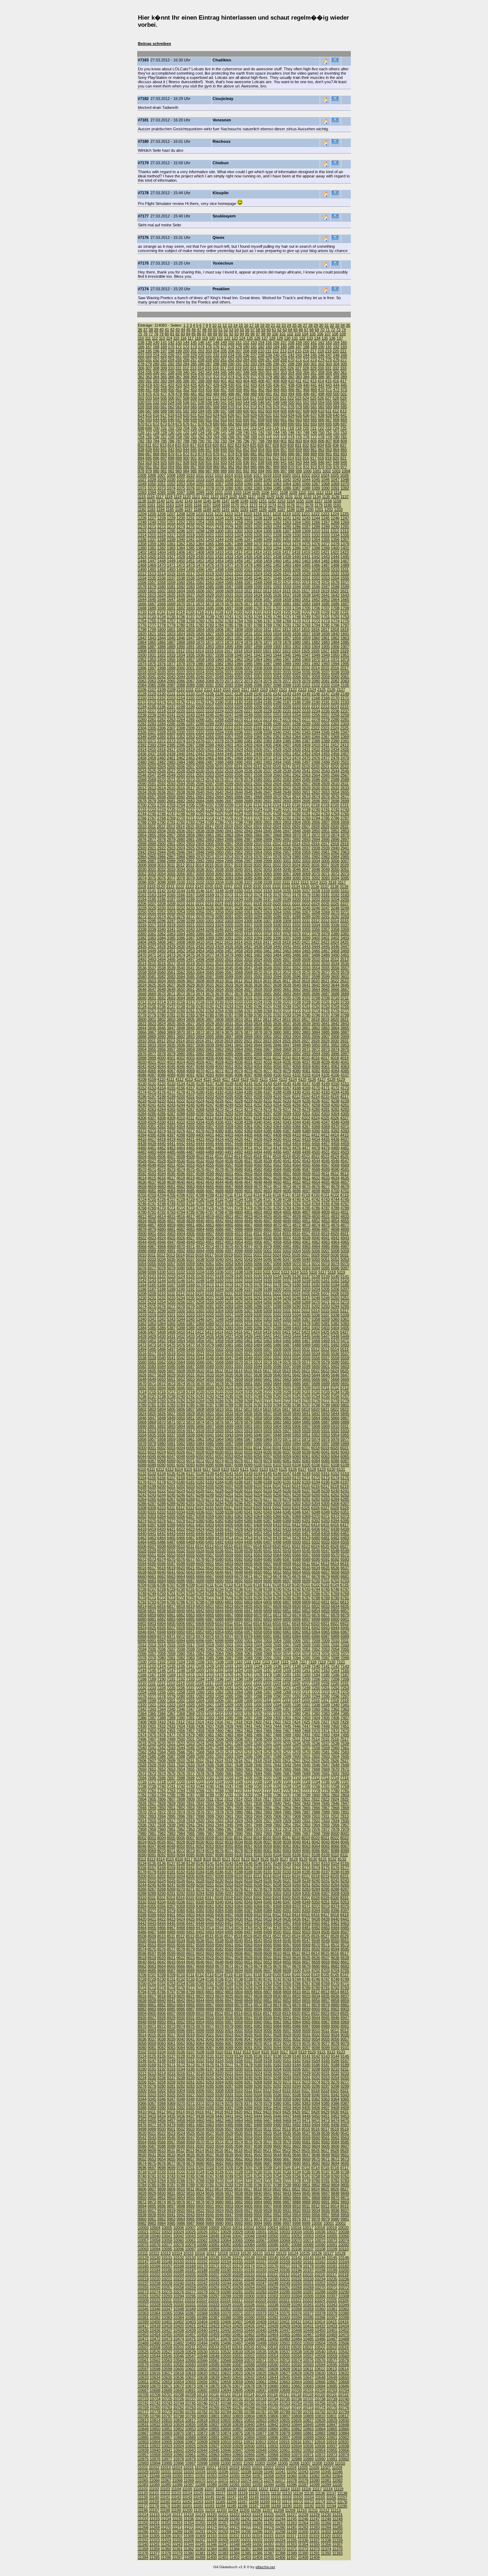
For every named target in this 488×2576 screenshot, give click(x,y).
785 (164, 441)
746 (291, 432)
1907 (345, 647)
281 (164, 364)
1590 (258, 587)
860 (306, 450)
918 (321, 458)
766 (231, 437)
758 (171, 437)
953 (164, 467)
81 (172, 334)
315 (208, 368)
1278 (219, 527)
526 (321, 398)
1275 (190, 527)
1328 (277, 535)
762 (201, 437)
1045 (316, 479)
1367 (229, 544)
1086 (287, 488)
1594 (297, 587)
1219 (287, 514)
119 (205, 338)
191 (329, 347)
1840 (335, 634)
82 (178, 334)
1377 (325, 544)
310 (171, 368)
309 (164, 368)
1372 (277, 544)
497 (314, 394)
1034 (210, 479)
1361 (171, 544)
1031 (181, 479)
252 (156, 360)
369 (194, 377)
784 (156, 441)
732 (186, 432)
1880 (297, 642)
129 (280, 338)
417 (343, 381)
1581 (171, 587)
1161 (151, 505)
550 (291, 402)
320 (246, 368)
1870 (200, 642)
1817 (325, 629)
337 (164, 372)
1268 (335, 522)
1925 (306, 651)
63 (285, 330)
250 (141, 360)
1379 (345, 544)
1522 (239, 574)
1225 (344, 514)
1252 (181, 522)
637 (314, 415)
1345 (229, 539)
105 (313, 334)
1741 (229, 617)
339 (179, 372)
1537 (171, 578)
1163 (170, 505)
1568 (258, 582)
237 (254, 355)
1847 (190, 638)
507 (179, 398)
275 (329, 360)
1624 (161, 595)
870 (171, 454)
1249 (152, 522)
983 (179, 471)
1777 (152, 625)
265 (254, 360)
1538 (181, 578)
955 (179, 467)
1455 (229, 561)
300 (306, 364)
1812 (277, 629)
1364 (200, 544)
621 (194, 415)
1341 (190, 539)
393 (164, 381)
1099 (200, 492)
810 (141, 445)
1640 (316, 595)
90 (220, 334)
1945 (287, 655)
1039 (258, 479)
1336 (142, 539)
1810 (258, 629)
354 (291, 372)
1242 (297, 518)
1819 (344, 629)
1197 (281, 509)
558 (141, 407)
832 (306, 445)
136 (332, 338)
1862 (335, 638)
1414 (258, 552)
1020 (287, 475)
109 (343, 334)
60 (269, 330)
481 (194, 394)
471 (329, 390)
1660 (297, 599)
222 (141, 355)
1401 (345, 548)
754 (141, 437)
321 (253, 368)
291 (239, 364)
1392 (258, 548)
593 (194, 411)
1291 (345, 527)
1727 (306, 612)
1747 (287, 617)
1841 (345, 634)
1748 (297, 617)
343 (209, 372)
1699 (248, 608)
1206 (161, 514)
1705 (306, 608)
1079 (219, 488)
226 (171, 355)
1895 (229, 647)
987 (209, 471)
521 (283, 398)
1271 (152, 527)
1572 (297, 582)
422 (171, 385)
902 (201, 458)
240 (276, 355)
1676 (239, 604)
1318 (181, 535)
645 (164, 420)
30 (321, 325)
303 (329, 364)
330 (321, 368)
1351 (287, 539)
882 (261, 454)
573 (254, 407)
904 (216, 458)
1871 (210, 642)
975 (329, 467)
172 (186, 347)
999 (299, 471)
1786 (239, 625)
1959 (210, 659)
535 (179, 402)
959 (209, 467)
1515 (171, 574)
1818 (335, 629)
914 (291, 458)
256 (186, 360)
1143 (188, 501)
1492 (161, 569)
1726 (296, 612)
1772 (316, 621)
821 (223, 445)
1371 (268, 544)
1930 (142, 655)
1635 (268, 595)
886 (291, 454)
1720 (238, 612)
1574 (316, 582)
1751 (325, 617)
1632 (239, 595)
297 (284, 364)
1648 (181, 599)
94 (242, 334)
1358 (142, 544)
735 (209, 432)
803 (299, 441)
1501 (248, 569)
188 (306, 347)
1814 (296, 629)
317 (223, 368)
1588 (239, 587)
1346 (239, 539)
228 (186, 355)
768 (246, 437)
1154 (291, 501)
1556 (142, 582)
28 (310, 325)
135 (325, 338)
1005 (142, 475)
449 (164, 390)
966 (261, 467)
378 (261, 377)
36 (140, 330)
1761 (210, 621)
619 (179, 415)
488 (246, 394)
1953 (152, 659)
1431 (210, 557)
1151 (263, 501)
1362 (181, 544)
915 (298, 458)
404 (246, 381)
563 (179, 407)
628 (246, 415)
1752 (335, 617)
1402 (142, 552)
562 (171, 407)
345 (224, 372)
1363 (190, 544)
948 (336, 462)
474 (141, 394)
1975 (152, 664)
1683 (306, 604)
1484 (297, 565)
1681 (287, 604)
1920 (258, 651)
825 (253, 445)
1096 (171, 492)
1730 (335, 612)
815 (178, 445)
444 (336, 385)
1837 (306, 634)
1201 (319, 509)
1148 (235, 501)
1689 (152, 608)
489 (254, 394)
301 (314, 364)
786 (171, 441)
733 (194, 432)
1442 (316, 557)
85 (194, 334)
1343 (210, 539)
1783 (210, 625)
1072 (152, 488)
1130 (280, 497)
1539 (190, 578)
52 (226, 330)
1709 (345, 608)
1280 (239, 527)
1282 (258, 527)
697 (344, 424)
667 (329, 420)
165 (344, 342)
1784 (219, 625)
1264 (297, 522)
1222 (315, 514)
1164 (179, 505)
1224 (335, 514)
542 (231, 402)
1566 (239, 582)
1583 (190, 587)
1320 (200, 535)
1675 (229, 604)
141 (164, 342)
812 (156, 445)
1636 (277, 595)
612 (336, 411)
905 (224, 458)
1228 (161, 518)
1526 (277, 574)
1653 (229, 599)
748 (306, 432)
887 (299, 454)
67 (306, 330)
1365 (210, 544)
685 (254, 424)
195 (149, 351)
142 (171, 342)
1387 (210, 548)
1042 (287, 479)
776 (306, 437)
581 (314, 407)
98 (263, 334)
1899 (268, 647)
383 (299, 377)
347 (239, 372)
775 (299, 437)
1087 (297, 488)
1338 (161, 539)
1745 (268, 617)
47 (199, 330)
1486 (316, 565)
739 (239, 432)
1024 (325, 475)
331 (328, 368)
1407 (190, 552)
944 (306, 462)
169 (164, 347)
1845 (171, 638)
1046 (325, 479)
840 (156, 450)
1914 (200, 651)
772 (276, 437)
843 (179, 450)
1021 (296, 475)
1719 (229, 612)
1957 (190, 659)
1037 (239, 479)
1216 (258, 514)
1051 (161, 484)
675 (179, 424)
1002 (327, 471)
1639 (306, 595)
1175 (281, 505)
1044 (306, 479)
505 (164, 398)
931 (209, 462)
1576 (335, 582)
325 (283, 368)
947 (329, 462)
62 (279, 330)
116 (183, 338)
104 (305, 334)
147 (209, 342)
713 (253, 428)
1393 (268, 548)
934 (231, 462)
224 (156, 355)
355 (299, 372)
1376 (316, 544)
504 (156, 398)
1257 (229, 522)
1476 (219, 565)
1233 (210, 518)
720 (306, 428)
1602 (161, 591)
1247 (345, 518)
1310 (316, 531)
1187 (188, 509)
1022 (306, 475)
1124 (224, 497)
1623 (152, 595)
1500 (239, 569)
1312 (335, 531)
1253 (190, 522)
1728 (315, 612)
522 (291, 398)
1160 (142, 505)
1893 (210, 647)
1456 (239, 561)
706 (201, 428)
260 (216, 360)
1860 (316, 638)
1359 (152, 544)
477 (164, 394)
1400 (335, 548)
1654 (239, 599)
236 (246, 355)
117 (191, 338)
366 (171, 377)
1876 (258, 642)
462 (261, 390)
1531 (325, 574)
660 (276, 420)
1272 (161, 527)
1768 (277, 621)
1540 (200, 578)
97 (258, 334)
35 (348, 325)
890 (321, 454)
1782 (200, 625)
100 (275, 334)
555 (329, 402)
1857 (287, 638)
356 (306, 372)
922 (141, 462)
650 (201, 420)
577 (284, 407)
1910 (161, 651)
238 (261, 355)
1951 (345, 655)
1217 (267, 514)
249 (344, 355)
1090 (325, 488)
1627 (190, 595)
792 (216, 441)
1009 (181, 475)
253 (164, 360)
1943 (268, 655)
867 (149, 454)
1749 (306, 617)
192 (336, 347)
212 (276, 351)
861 (314, 450)
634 (291, 415)
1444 (335, 557)
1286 (297, 527)
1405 (171, 552)
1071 (142, 488)
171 (179, 347)
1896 (239, 647)
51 (220, 330)
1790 (277, 625)
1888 (161, 647)
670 (141, 424)
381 (284, 377)
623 (209, 415)
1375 (306, 544)
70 (322, 330)
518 (261, 398)
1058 (229, 484)
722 (321, 428)
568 (216, 407)
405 (254, 381)
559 (149, 407)
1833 (268, 634)
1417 (287, 552)
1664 (335, 599)
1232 (200, 518)
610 (321, 411)
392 (156, 381)
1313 (344, 531)
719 (298, 428)
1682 (297, 604)
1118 (169, 497)
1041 (277, 479)
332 (336, 368)
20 (268, 325)
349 (254, 372)
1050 (152, 484)
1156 (309, 501)
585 (344, 407)
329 (313, 368)
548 (276, 402)
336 (156, 372)
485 (224, 394)
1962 (239, 659)
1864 (142, 642)
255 (179, 360)
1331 (306, 535)
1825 (190, 634)
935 (239, 462)
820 (216, 445)
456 (216, 390)
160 (306, 342)
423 (179, 385)
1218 (277, 514)
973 (314, 467)
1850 (219, 638)
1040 (268, 479)
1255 (210, 522)
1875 (248, 642)
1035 (219, 479)
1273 (171, 527)
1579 (152, 587)
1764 (239, 621)
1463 (306, 561)
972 (306, 467)
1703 (287, 608)
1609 (229, 591)
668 (336, 420)
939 (269, 462)
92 (231, 334)
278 (141, 364)
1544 (239, 578)
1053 (181, 484)
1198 (291, 509)
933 (224, 462)
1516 (181, 574)
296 (276, 364)
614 (141, 415)
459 (239, 390)
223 (149, 355)
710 (231, 428)
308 (156, 368)
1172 (253, 505)
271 (299, 360)
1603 (171, 591)
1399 (325, 548)
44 (183, 330)
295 (269, 364)
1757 (171, 621)
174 (201, 347)
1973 (345, 659)
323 (268, 368)
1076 (190, 488)
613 (343, 411)
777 (314, 437)
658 (261, 420)
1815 (306, 629)
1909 (152, 651)
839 (149, 450)
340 (186, 372)
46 (194, 330)
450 (171, 390)
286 (201, 364)
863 (329, 450)
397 (194, 381)
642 (141, 420)
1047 (335, 479)
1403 (152, 552)
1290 (335, 527)
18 (257, 325)
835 (328, 445)
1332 (316, 535)
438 (291, 385)
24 (289, 325)
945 (314, 462)
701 (164, 428)
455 (209, 390)
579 (299, 407)
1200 (309, 509)
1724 (277, 612)
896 (156, 458)
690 (291, 424)
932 (216, 462)
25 (294, 325)
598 (231, 411)
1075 (181, 488)
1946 (297, 655)
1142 (179, 501)
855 (269, 450)
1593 (287, 587)
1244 (316, 518)
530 (141, 402)
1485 (306, 565)
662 (291, 420)
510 (201, 398)
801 (284, 441)
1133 (307, 497)
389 (344, 377)
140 (156, 342)
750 (321, 432)
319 (238, 368)
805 (314, 441)
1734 (161, 617)
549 (284, 402)
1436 (258, 557)
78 (156, 334)
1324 (239, 535)
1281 (248, 527)
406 (261, 381)
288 (216, 364)
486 (231, 394)
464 (276, 390)
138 (141, 342)
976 (336, 467)
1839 (325, 634)
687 (269, 424)
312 (186, 368)
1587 (229, 587)
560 (156, 407)
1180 (328, 505)
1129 (270, 497)
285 (194, 364)
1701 (268, 608)
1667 (152, 604)
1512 (142, 574)
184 (276, 347)
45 (188, 330)
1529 (306, 574)
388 (336, 377)
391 (149, 381)
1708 (335, 608)
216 (306, 351)
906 (231, 458)
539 (209, 402)
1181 (337, 505)
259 (209, 360)
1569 (268, 582)
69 (317, 330)
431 (239, 385)
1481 (268, 565)
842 (171, 450)
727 (149, 432)
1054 (190, 484)
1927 (325, 651)
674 (171, 424)
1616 (296, 591)
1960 (219, 659)
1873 (229, 642)
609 (314, 411)
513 (223, 398)
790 (201, 441)
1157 (318, 501)
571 (239, 407)
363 (149, 377)
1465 (325, 561)
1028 (152, 479)
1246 (335, 518)
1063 (277, 484)
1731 (344, 612)
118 (198, 338)
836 (336, 445)
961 (224, 467)
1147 (226, 501)
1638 (297, 595)
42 (172, 330)
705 (194, 428)
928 (186, 462)
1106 (265, 492)
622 (201, 415)
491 (269, 394)
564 (186, 407)
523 (298, 398)
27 (305, 325)
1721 (248, 612)
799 (269, 441)
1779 (171, 625)
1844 (161, 638)
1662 (316, 599)
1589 (248, 587)
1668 (161, 604)
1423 (344, 552)
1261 (268, 522)
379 (269, 377)
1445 (345, 557)
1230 (181, 518)
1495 (190, 569)
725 (343, 428)
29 (316, 325)
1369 (248, 544)
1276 (200, 527)
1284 (277, 527)
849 (224, 450)
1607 (210, 591)
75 (140, 334)
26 (300, 325)
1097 (181, 492)
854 (261, 450)
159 (299, 342)
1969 (306, 659)
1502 (258, 569)
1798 (142, 629)
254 (171, 360)
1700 (258, 608)
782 (141, 441)
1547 (268, 578)
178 (231, 347)
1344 (219, 539)
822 (231, 445)
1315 (152, 535)
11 (220, 325)
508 (186, 398)
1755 (152, 621)
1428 (181, 557)
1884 (335, 642)
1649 (190, 599)
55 (242, 330)
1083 (258, 488)
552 (306, 402)
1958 (200, 659)
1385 (190, 548)
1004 (346, 471)
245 (314, 355)
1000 (307, 471)
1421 (325, 552)
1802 (181, 629)
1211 (210, 514)
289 (224, 364)
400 (216, 381)
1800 (161, 629)
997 (284, 471)
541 (224, 402)
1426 (161, 557)
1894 (219, 647)
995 (269, 471)
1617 (306, 591)
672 (156, 424)
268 (276, 360)
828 (276, 445)
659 (269, 420)
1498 (219, 569)
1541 (210, 578)
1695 (210, 608)
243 (299, 355)
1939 (229, 655)
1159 (337, 501)
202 (201, 351)
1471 (171, 565)
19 (262, 325)
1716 (200, 612)
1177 (300, 505)
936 (246, 462)
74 (344, 330)
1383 (171, 548)
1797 (345, 625)
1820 (142, 634)
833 (313, 445)
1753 (345, 617)
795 (239, 441)
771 (269, 437)
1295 (171, 531)
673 (164, 424)
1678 (258, 604)
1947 (306, 655)
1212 (219, 514)
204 (216, 351)
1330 (297, 535)
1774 (335, 621)
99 (269, 334)
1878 (277, 642)
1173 (263, 505)
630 (261, 415)
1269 (345, 522)
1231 (190, 518)
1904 (316, 647)
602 (261, 411)
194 (141, 351)
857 (284, 450)
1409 (210, 552)
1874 (239, 642)
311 (178, 368)
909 (254, 458)
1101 (219, 492)
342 (201, 372)
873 (194, 454)
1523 (248, 574)
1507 (306, 569)
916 (306, 458)
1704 (297, 608)
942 (291, 462)
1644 (142, 599)
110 (141, 338)
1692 (181, 608)
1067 (316, 484)
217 (313, 351)
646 (171, 420)
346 (231, 372)
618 (171, 415)
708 (216, 428)
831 (298, 445)
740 (246, 432)
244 (306, 355)
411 (298, 381)
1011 (200, 475)
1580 (161, 587)
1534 (142, 578)
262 (231, 360)
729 (164, 432)
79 (161, 334)
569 (224, 407)
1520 (219, 574)
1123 (215, 497)
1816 (315, 629)
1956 (181, 659)
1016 (248, 475)
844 (186, 450)
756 (156, 437)
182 (261, 347)
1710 (142, 612)
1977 (171, 664)
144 (186, 342)
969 (284, 467)
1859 (306, 638)
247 (329, 355)
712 (246, 428)
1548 (277, 578)
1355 (325, 539)
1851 (229, 638)
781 (344, 437)
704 (186, 428)
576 (276, 407)
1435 (248, 557)
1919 (248, 651)
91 (226, 334)
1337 (152, 539)
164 (336, 342)
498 (321, 394)
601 (254, 411)
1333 (325, 535)
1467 (345, 561)
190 (321, 347)
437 (284, 385)
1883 (325, 642)
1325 (248, 535)
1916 (219, 651)
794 (231, 441)
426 (201, 385)
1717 (209, 612)
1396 (297, 548)
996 (276, 471)
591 (179, 411)
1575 (325, 582)
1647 (171, 599)
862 (321, 450)
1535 (152, 578)
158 (291, 342)
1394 (277, 548)
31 (327, 325)
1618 (315, 591)
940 (276, 462)
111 (148, 338)
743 (269, 432)
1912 (180, 651)
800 (276, 441)
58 (258, 330)
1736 (181, 617)
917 (313, 458)
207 (239, 351)
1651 (210, 599)
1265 (306, 522)
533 (164, 402)
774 (291, 437)
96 (253, 334)
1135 (326, 497)
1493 (171, 569)
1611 (248, 591)
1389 (229, 548)
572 (246, 407)
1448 (161, 561)
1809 (248, 629)
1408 (200, 552)
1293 (152, 531)
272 (306, 360)
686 (261, 424)
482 (201, 394)
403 (239, 381)
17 (252, 325)
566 (201, 407)
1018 (267, 475)
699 (149, 428)
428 (216, 385)
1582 (181, 587)
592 (186, 411)
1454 (219, 561)
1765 (248, 621)
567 (209, 407)
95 (247, 334)
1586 (219, 587)
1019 (277, 475)
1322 (219, 535)
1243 (306, 518)
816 (186, 445)
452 (186, 390)
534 (171, 402)
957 (194, 467)
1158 (328, 501)
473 (344, 390)
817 (193, 445)
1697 (229, 608)
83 (183, 334)
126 (257, 338)
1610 (239, 591)
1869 (190, 642)
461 (254, 390)
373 (224, 377)
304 (336, 364)
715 (268, 428)
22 (278, 325)
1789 (268, 625)
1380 (142, 548)
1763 (229, 621)
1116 (151, 497)
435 (269, 385)
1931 (152, 655)
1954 (161, 659)
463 (269, 390)
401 (224, 381)
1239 (268, 518)
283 (179, 364)
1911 (171, 651)
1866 (161, 642)
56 (247, 330)
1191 (226, 509)
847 (209, 450)
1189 (207, 509)
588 (156, 411)
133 (310, 338)
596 (216, 411)
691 (299, 424)
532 (156, 402)
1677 (248, 604)
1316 (161, 535)
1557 (152, 582)
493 (284, 394)
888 (306, 454)
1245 (325, 518)
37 (145, 330)
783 (149, 441)
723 (328, 428)
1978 (181, 664)
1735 (171, 617)
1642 (335, 595)
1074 (171, 488)
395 (179, 381)
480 (186, 394)
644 (156, 420)
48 (204, 330)
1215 (248, 514)
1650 (200, 599)
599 (239, 411)
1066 (306, 484)
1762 (219, 621)
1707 (325, 608)
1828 (219, 634)
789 (194, 441)
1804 (200, 629)
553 (314, 402)
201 (194, 351)
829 (283, 445)
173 (194, 347)
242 (291, 355)
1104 (247, 492)
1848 (200, 638)
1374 (297, 544)
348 (246, 372)
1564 (219, 582)
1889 (171, 647)
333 (343, 368)
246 (321, 355)
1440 (297, 557)
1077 (200, 488)
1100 (210, 492)
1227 (152, 518)
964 (246, 467)
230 (201, 355)
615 (149, 415)
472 (336, 390)
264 (246, 360)
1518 (200, 574)
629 (254, 415)
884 (276, 454)
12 (225, 325)
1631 (229, 595)
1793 (306, 625)
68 (312, 330)
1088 (306, 488)
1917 (229, 651)
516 (246, 398)
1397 (306, 548)
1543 (229, 578)
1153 (281, 501)
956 (186, 467)
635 (299, 415)
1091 (335, 488)
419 (149, 385)
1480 (258, 565)
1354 (316, 539)
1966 (277, 659)
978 (141, 471)
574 (261, 407)
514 (231, 398)
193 (344, 347)
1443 (325, 557)
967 (269, 467)
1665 (345, 599)
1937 (210, 655)
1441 (306, 557)
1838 (316, 634)
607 (299, 411)
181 (254, 347)
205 (224, 351)
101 (283, 334)
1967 (287, 659)
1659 (287, 599)
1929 (344, 651)
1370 (258, 544)
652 (216, 420)
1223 (325, 514)
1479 (248, 565)
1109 (293, 492)
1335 (345, 535)
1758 (181, 621)
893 (344, 454)
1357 (345, 539)
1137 (345, 497)
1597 (325, 587)
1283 (268, 527)
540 (216, 402)
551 (299, 402)
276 (336, 360)
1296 (181, 531)
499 (329, 394)
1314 (142, 535)
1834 (277, 634)
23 (284, 325)
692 (306, 424)
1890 (181, 647)
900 (186, 458)
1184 (161, 509)
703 (179, 428)
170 (171, 347)
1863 (345, 638)
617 (164, 415)
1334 (335, 535)
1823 (171, 634)
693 (314, 424)
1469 (152, 565)
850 (231, 450)
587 (149, 411)
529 (343, 398)
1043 (297, 479)
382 (291, 377)
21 (273, 325)
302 (321, 364)
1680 (277, 604)
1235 (229, 518)
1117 (160, 497)
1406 (181, 552)
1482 (277, 565)
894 (141, 458)
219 (328, 351)
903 (209, 458)
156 (276, 342)
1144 (198, 501)
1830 (239, 634)
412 (306, 381)
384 (306, 377)
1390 (239, 548)
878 (231, 454)
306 (141, 368)
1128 (261, 497)
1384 (181, 548)
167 (149, 347)
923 (149, 462)
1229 (171, 518)
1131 (289, 497)
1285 (287, 527)
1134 (317, 497)
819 (208, 445)
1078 (210, 488)
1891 (190, 647)
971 (299, 467)
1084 (268, 488)
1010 (190, 475)
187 (299, 347)
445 (344, 385)
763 (209, 437)
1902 (297, 647)
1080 (229, 488)
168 (156, 347)
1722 (258, 612)
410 (291, 381)
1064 (287, 484)
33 (337, 325)
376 (246, 377)
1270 (142, 527)
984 (186, 471)
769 (254, 437)
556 (336, 402)
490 (261, 394)
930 (201, 462)
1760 (200, 621)
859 (299, 450)
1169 (226, 505)
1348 (258, 539)
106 (320, 334)
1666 (142, 604)
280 (156, 364)
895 (149, 458)
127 (265, 338)
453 (194, 390)
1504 (277, 569)
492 (276, 394)
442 (321, 385)
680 (216, 424)
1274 (181, 527)
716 (276, 428)
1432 (219, 557)
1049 (142, 484)
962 (231, 467)
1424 (142, 557)
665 (314, 420)
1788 (258, 625)
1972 (335, 659)
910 (261, 458)
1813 (287, 629)
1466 (335, 561)
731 (179, 432)
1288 (316, 527)
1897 (248, 647)
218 (321, 351)
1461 (287, 561)
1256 (219, 522)
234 (231, 355)
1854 (258, 638)
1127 (252, 497)
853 (254, 450)
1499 (229, 569)
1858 (297, 638)
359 (329, 372)
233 (224, 355)
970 (291, 467)
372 (216, 377)
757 (164, 437)
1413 (248, 552)
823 (238, 445)
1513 (152, 574)
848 (216, 450)
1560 (181, 582)
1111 (311, 492)
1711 (152, 612)
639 (329, 415)
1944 (277, 655)
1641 (325, 595)
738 (231, 432)
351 (269, 372)
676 (186, 424)
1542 (219, 578)
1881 (306, 642)
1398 (316, 548)
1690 (161, 608)
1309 (306, 531)
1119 (178, 497)
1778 (161, 625)
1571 (287, 582)
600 (246, 411)
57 (253, 330)
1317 (171, 535)
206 (231, 351)
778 (321, 437)
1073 (161, 488)
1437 (268, 557)
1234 (219, 518)
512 (216, 398)
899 (179, 458)
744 (276, 432)
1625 (171, 595)
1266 (316, 522)
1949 (325, 655)
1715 (190, 612)
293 (254, 364)
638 (321, 415)
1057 (219, 484)
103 (298, 334)
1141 (170, 501)
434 (261, 385)
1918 (238, 651)
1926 (315, 651)
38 (151, 330)
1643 (345, 595)
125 (250, 338)
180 (246, 347)
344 (216, 372)
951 (149, 467)
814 (171, 445)
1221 (306, 514)
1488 (335, 565)
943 (299, 462)
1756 (161, 621)
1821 (152, 634)
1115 (142, 497)
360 (336, 372)
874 (201, 454)
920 (336, 458)
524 (306, 398)
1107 (275, 492)
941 (284, 462)
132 (302, 338)
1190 (216, 509)
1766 (258, 621)
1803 (190, 629)
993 (254, 471)
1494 (181, 569)
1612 (258, 591)
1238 (258, 518)
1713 (171, 612)
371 (209, 377)
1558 (161, 582)
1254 (200, 522)
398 (201, 381)
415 (328, 381)
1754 (142, 621)
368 (186, 377)
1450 (181, 561)
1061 (258, 484)
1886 (142, 647)
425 (194, 385)
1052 (171, 484)
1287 (306, 527)
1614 (277, 591)
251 (149, 360)
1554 (335, 578)
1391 (248, 548)
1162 (161, 505)
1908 (142, 651)
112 (155, 338)
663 (299, 420)
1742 (239, 617)
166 (141, 347)
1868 (181, 642)
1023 (315, 475)
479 (179, 394)
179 (239, 347)
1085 (277, 488)
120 (212, 338)
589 (164, 411)
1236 (239, 518)
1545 (248, 578)
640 (336, 415)
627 (239, 415)
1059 (239, 484)
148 (216, 342)
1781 (190, 625)
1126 (242, 497)
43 (178, 330)
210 (261, 351)
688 (276, 424)
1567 (248, 582)
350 (261, 372)
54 (236, 330)
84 (188, 334)
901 (194, 458)
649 (194, 420)
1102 (228, 492)
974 (321, 467)
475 (149, 394)
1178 (309, 505)
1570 (277, 582)
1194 (253, 509)
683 (239, 424)
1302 (239, 531)
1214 (238, 514)
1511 (345, 569)
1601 (152, 591)
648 (186, 420)
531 (149, 402)
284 (186, 364)
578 (291, 407)
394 (171, 381)
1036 (229, 479)
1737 (190, 617)
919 (328, 458)
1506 (297, 569)
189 (314, 347)
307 (149, 368)
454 (201, 390)
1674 (219, 604)
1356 (335, 539)
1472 (181, 565)
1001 (317, 471)
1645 (152, 599)
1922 (277, 651)
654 (231, 420)
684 (246, 424)
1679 (268, 604)
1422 (335, 552)
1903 (306, 647)
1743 (248, 617)
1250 (161, 522)
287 (209, 364)
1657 (268, 599)
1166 (198, 505)
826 (261, 445)
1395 (287, 548)
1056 (210, 484)
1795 (325, 625)
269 (284, 360)
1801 (171, 629)
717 (283, 428)
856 (276, 450)
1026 (344, 475)
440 (306, 385)
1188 (198, 509)
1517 (190, 574)
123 (235, 338)
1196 (272, 509)
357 (314, 372)
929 (194, 462)
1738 (200, 617)
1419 (306, 552)
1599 (345, 587)
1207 (171, 514)
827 (268, 445)
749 (314, 432)
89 (215, 334)
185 (284, 347)
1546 (258, 578)
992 (246, 471)
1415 (267, 552)
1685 (325, 604)
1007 (161, 475)
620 (186, 415)
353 (284, 372)
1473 (190, 565)
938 (261, 462)
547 (269, 402)
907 (239, 458)
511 (208, 398)
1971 (325, 659)
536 (186, 402)
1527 (287, 574)
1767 (268, 621)
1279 (229, 527)
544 (246, 402)
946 (321, 462)
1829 (229, 634)
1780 (181, 625)
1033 (200, 479)
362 (141, 377)
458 (231, 390)
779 (329, 437)
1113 (329, 492)
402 (231, 381)
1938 (219, 655)
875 (209, 454)
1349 (268, 539)
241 (284, 355)
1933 (171, 655)
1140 (161, 501)
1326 (258, 535)
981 (164, 471)
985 (194, 471)
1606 (200, 591)
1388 (219, 548)
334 (141, 372)
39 (156, 330)
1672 (200, 604)
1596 (316, 587)
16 (246, 325)
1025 (335, 475)
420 (156, 385)
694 (321, 424)
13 (230, 325)
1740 (219, 617)
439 (299, 385)
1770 (297, 621)
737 (224, 432)
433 (254, 385)
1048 (345, 479)
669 (344, 420)
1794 (316, 625)
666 (321, 420)
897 (164, 458)
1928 (335, 651)
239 (269, 355)
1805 (210, 629)
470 (321, 390)
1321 (210, 535)
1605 (190, 591)
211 (268, 351)
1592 (277, 587)
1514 (161, 574)
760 (186, 437)
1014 (229, 475)
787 (179, 441)
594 (201, 411)
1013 (219, 475)
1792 (297, 625)
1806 (219, 629)
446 (141, 390)
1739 (210, 617)
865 (344, 450)
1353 (306, 539)
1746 (277, 617)
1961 (229, 659)
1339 (171, 539)
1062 (268, 484)
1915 (209, 651)
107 (328, 334)
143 (179, 342)
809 (344, 441)
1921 (267, 651)
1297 (190, 531)
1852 (239, 638)
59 (263, 330)
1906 (335, 647)
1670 (181, 604)
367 (179, 377)
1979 (190, 664)
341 (194, 372)
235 (239, 355)
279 (149, 364)
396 (186, 381)
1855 (268, 638)
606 (291, 411)
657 (254, 420)
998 (291, 471)
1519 (210, 574)
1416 (277, 552)
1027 (142, 479)
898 (171, 458)
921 (343, 458)
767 (239, 437)
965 (254, 467)
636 (306, 415)
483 (209, 394)
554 (321, 402)
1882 (316, 642)
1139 (151, 501)
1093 (142, 492)
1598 (335, 587)
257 (194, 360)
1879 (287, 642)
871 (179, 454)
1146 (216, 501)
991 (239, 471)
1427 (171, 557)
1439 (287, 557)
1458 (258, 561)
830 (291, 445)
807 (329, 441)
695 (329, 424)
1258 (239, 522)
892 (336, 454)
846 (201, 450)
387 (329, 377)
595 (209, 411)
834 (321, 445)
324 (276, 368)
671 (149, 424)
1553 (325, 578)
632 (276, 415)
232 (216, 355)
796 (246, 441)
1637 (287, 595)
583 (329, 407)
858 (291, 450)
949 (344, 462)
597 (224, 411)
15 (241, 325)
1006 (152, 475)
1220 (296, 514)
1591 (268, 587)
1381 (152, 548)
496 (306, 394)
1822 (161, 634)
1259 (248, 522)
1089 (316, 488)
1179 (318, 505)
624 (216, 415)
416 (336, 381)
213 (283, 351)
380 (276, 377)
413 (313, 381)
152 (246, 342)
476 (156, 394)
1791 (287, 625)
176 (216, 347)
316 (216, 368)
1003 (336, 471)
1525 (268, 574)
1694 (200, 608)
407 (269, 381)
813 (163, 445)
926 (171, 462)
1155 (300, 501)
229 (194, 355)
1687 (345, 604)
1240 (277, 518)
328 (306, 368)
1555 (345, 578)
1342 (200, 539)
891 (329, 454)
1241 (287, 518)
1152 (272, 501)
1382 (161, 548)
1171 (244, 505)
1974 (142, 664)
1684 (316, 604)
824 (246, 445)
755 (149, 437)
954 (171, 467)
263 (239, 360)
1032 (190, 479)
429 (224, 385)
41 (167, 330)
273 (314, 360)
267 (269, 360)
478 (171, 394)
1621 (344, 591)
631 (269, 415)
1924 (296, 651)
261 (224, 360)
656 (246, 420)
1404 (161, 552)
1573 (306, 582)
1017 (258, 475)
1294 (161, 531)
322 (261, 368)
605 (284, 411)
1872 (219, 642)
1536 (161, 578)
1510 (335, 569)
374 (231, 377)
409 (284, 381)
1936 (200, 655)
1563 (210, 582)
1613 (267, 591)
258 (201, 360)
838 (141, 450)
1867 (171, 642)
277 (344, 360)
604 (276, 411)
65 (295, 330)
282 (171, 364)
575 (269, 407)
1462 (297, 561)
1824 (181, 634)
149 (224, 342)
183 (269, 347)
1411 (229, 552)
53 (231, 330)
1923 (287, 651)
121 (220, 338)
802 (291, 441)
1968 (297, 659)
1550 (297, 578)
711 (238, 428)
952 (156, 467)
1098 (190, 492)
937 (254, 462)
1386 (200, 548)
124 (242, 338)
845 (194, 450)
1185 (170, 509)
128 (272, 338)
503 (149, 398)
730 (171, 432)
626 (231, 415)
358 (321, 372)
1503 (268, 569)
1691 (171, 608)
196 (156, 351)
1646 (161, 599)
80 (167, 334)
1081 (239, 488)
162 (321, 342)
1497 (210, 569)
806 (321, 441)
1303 (248, 531)
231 (209, 355)
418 (141, 385)
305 (344, 364)
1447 (152, 561)
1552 (316, 578)
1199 (300, 509)
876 (216, 454)
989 (224, 471)
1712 (161, 612)
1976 (161, 664)
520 (276, 398)
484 (216, 394)
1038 (248, 479)
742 (261, 432)
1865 (152, 642)
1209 (190, 514)
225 (164, 355)
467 (299, 390)
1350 (277, 539)
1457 (248, 561)
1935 (190, 655)
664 (306, 420)
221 (343, 351)
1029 (161, 479)
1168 (216, 505)
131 (295, 338)
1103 (237, 492)
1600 (142, 591)
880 (246, 454)
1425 (152, 557)
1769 (287, 621)
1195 (263, 509)
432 (246, 385)
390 (141, 381)
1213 (229, 514)
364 (156, 377)
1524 (258, 574)
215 (298, 351)
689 (284, 424)
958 (201, 467)
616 (156, 415)
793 (224, 441)
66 (301, 330)
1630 (219, 595)
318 (231, 368)
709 (224, 428)
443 (329, 385)
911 (268, 458)
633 (284, 415)
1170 (235, 505)
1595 (306, 587)
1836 (297, 634)
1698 (239, 608)
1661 (306, 599)
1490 (142, 569)
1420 (315, 552)
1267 (325, 522)
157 (284, 342)
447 (149, 390)
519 (268, 398)
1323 (229, 535)
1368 (239, 544)
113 (162, 338)
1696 (219, 608)
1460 (277, 561)
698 (141, 428)
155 (269, 342)
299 (299, 364)
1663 (325, 599)
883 (269, 454)
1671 (190, 604)
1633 (248, 595)
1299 (210, 531)
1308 (297, 531)
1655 (248, 599)
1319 (190, 535)
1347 (248, 539)
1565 (229, 582)
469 (314, 390)
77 (151, 334)
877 (224, 454)
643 (149, 420)
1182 (142, 509)
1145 (207, 501)
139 (149, 342)
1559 (171, 582)
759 (179, 437)
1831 (248, 634)
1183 (151, 509)
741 (254, 432)
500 (336, 394)
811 (148, 445)
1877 (268, 642)
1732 (142, 617)
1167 (207, 505)
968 (276, 467)
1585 (210, 587)
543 (239, 402)
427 (209, 385)
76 (145, 334)
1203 (338, 509)
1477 (229, 565)
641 (344, 415)
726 (141, 432)
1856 (277, 638)
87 (204, 334)
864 (336, 450)
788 (186, 441)
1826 (200, 634)
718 (291, 428)
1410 (219, 552)
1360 (161, 544)
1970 (316, 659)
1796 (335, 625)
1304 (258, 531)
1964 (258, 659)
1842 (142, 638)
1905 (325, 647)
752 (336, 432)
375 (239, 377)
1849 (210, 638)
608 (306, 411)
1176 (291, 505)
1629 (210, 595)
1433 (229, 557)
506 (171, 398)
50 (215, 330)
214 (291, 351)
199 (179, 351)
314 (201, 368)
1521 (229, 574)
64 (290, 330)
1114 (338, 492)
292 (246, 364)
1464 (316, 561)
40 (161, 330)
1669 (171, 604)
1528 (297, 574)
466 (291, 390)
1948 (316, 655)
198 (171, 351)
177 (224, 347)
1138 (142, 501)
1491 (152, 569)
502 (141, 398)
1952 (142, 659)
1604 (181, 591)
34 (343, 325)
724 (336, 428)
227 (179, 355)
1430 (200, 557)
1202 (329, 509)
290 (231, 364)
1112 (320, 492)
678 (201, 424)
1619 (325, 591)
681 (224, 424)
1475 (210, 565)
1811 (267, 629)
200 (186, 351)
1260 (258, 522)
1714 (180, 612)
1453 (210, 561)
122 (227, 338)
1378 (335, 544)
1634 (258, 595)
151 (239, 342)
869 (164, 454)
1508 (316, 569)
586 (141, 411)
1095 (161, 492)
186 (291, 347)
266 (261, 360)
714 (261, 428)
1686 (335, 604)
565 (194, 407)
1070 (345, 484)
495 (299, 394)
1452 (200, 561)
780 (336, 437)
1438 (277, 557)
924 (156, 462)
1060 (248, 484)
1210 (200, 514)
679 (209, 424)
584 (336, 407)
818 (201, 445)
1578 (142, 587)
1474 (200, 565)
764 (216, 437)
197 (164, 351)
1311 (325, 531)
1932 (161, 655)
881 (254, 454)
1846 (181, 638)
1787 (248, 625)
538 (201, 402)
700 (156, 428)
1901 (287, 647)
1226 (142, 518)
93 (236, 334)
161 (314, 342)
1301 (229, 531)
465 (284, 390)
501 (344, 394)
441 (314, 385)
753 (344, 432)
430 (231, 385)
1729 (325, 612)
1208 (181, 514)
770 (261, 437)
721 (313, 428)
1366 (219, 544)
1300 (219, 531)
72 (333, 330)
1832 (258, 634)
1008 (171, 475)
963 (239, 467)
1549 (287, 578)
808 (336, 441)
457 (224, 390)
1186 (179, 509)
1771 (306, 621)
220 (336, 351)
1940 (239, 655)
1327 (268, 535)
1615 (287, 591)
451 (179, 390)
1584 (200, 587)
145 (194, 342)
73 (338, 330)
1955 (171, 659)
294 (261, 364)
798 (261, 441)
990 (231, 471)
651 (209, 420)
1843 (152, 638)
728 (156, 432)
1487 (325, 565)
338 (171, 372)
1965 (268, 659)
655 (239, 420)
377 (254, 377)
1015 (238, 475)
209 (254, 351)
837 (343, 445)
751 (329, 432)
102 (290, 334)
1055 (200, 484)
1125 (233, 497)
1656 (258, 599)
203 (209, 351)
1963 (248, 659)
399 (209, 381)
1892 (200, 647)
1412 (238, 552)
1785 (229, 625)
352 (276, 372)
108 (335, 334)
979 (149, 471)
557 (344, 402)
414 (321, 381)
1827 (210, 634)
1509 (325, 569)
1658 (277, 599)
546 (261, 402)
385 (314, 377)
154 (261, 342)
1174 (272, 505)
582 (321, 407)
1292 (142, 531)
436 (276, 385)
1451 (190, 561)
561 (164, 407)
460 (246, 390)
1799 (152, 629)
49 (210, 330)
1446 (142, 561)
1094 (152, 492)
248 (336, 355)
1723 (267, 612)
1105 (256, 492)
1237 (248, 518)
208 (246, 351)
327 (298, 368)
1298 (200, 531)
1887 (152, 647)
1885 (345, 642)
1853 (248, 638)
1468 (142, 565)
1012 (209, 475)
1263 (287, 522)
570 (231, 407)
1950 (335, 655)
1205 (152, 514)
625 (224, 415)
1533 (345, 574)
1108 (284, 492)
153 (254, 342)
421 (164, 385)
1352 (297, 539)
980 (156, 471)
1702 (277, 608)
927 (179, 462)
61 (274, 330)
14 (235, 325)
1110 (302, 492)
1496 (200, 569)
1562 (200, 582)
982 (171, 471)
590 (171, 411)
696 (336, 424)
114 (169, 338)
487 (239, 394)
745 (284, 432)
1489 (345, 565)
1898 (258, 647)
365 (164, 377)
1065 (297, 484)
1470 (161, 565)
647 (179, 420)
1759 (190, 621)
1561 (190, 582)
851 (239, 450)
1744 (258, 617)
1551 (306, 578)
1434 (239, 557)
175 (209, 347)
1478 (239, 565)
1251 (171, 522)
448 (156, 390)
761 (194, 437)
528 (336, 398)
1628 (200, 595)
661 (284, 420)
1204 (142, 514)
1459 (268, 561)
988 (216, 471)
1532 (335, 574)
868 (156, 454)
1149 (244, 501)
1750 (316, 617)
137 (340, 338)
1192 (235, 509)
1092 (345, 488)
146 (201, 342)
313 (193, 368)
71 (328, 330)
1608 (219, 591)
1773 (325, 621)
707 (209, 428)
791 (209, 441)
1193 (244, 509)
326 (291, 368)
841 (164, 450)
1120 (187, 497)
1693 (190, 608)
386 (321, 377)
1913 (190, 651)
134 (317, 338)
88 (210, 334)
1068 (325, 484)
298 (291, 364)
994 (261, 471)
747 (299, 432)
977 (344, 467)
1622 (142, 595)
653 (224, 420)
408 (276, 381)
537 (194, 402)
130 (287, 338)
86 (199, 334)
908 (246, 458)
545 (254, 402)
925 (164, 462)
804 (306, 441)
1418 (296, 552)
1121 (196, 497)
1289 (325, 527)
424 (186, 385)
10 (214, 325)
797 (254, 441)
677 (194, 424)
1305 (268, 531)
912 (276, 458)
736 (216, 432)
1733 (152, 617)
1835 (287, 634)
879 (239, 454)
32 (332, 325)
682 (231, 424)
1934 (181, 655)
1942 (258, 655)
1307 (287, 531)
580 (306, 407)
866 (141, 454)
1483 (287, 565)
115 (176, 338)
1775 (345, 621)
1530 (316, 574)
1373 (287, 544)
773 (284, 437)
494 (291, 394)
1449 (171, 561)
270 (291, 360)
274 (321, 360)
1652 (219, 599)
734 (201, 432)
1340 (181, 539)
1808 (239, 629)
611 (328, 411)
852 (246, 450)
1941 (248, 655)
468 (306, 390)
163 (329, 342)
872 (186, 454)
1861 (325, 638)
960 (216, 467)
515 (238, 398)
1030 (171, 479)
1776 (142, 625)
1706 (316, 608)
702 (171, 428)
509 (194, 398)
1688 (142, 608)
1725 (287, 612)
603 (269, 411)
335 (149, 372)
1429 (190, 557)
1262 (277, 522)
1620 (335, 591)
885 (284, 454)
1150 (253, 501)
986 (201, 471)
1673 (210, 604)
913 (283, 458)
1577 (345, 582)
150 (231, 342)
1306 (277, 531)
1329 (287, 535)
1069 (335, 484)
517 (253, 398)
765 (224, 437)
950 (141, 467)
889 (314, 454)
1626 (181, 595)
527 (328, 398)
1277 (210, 527)
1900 (277, 647)
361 (344, 372)
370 (201, 377)
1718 (219, 612)
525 (313, 398)
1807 (229, 629)
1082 (248, 488)
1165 (188, 505)
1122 (205, 497)
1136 (335, 497)
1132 (298, 497)
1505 (287, 569)
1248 (142, 522)
